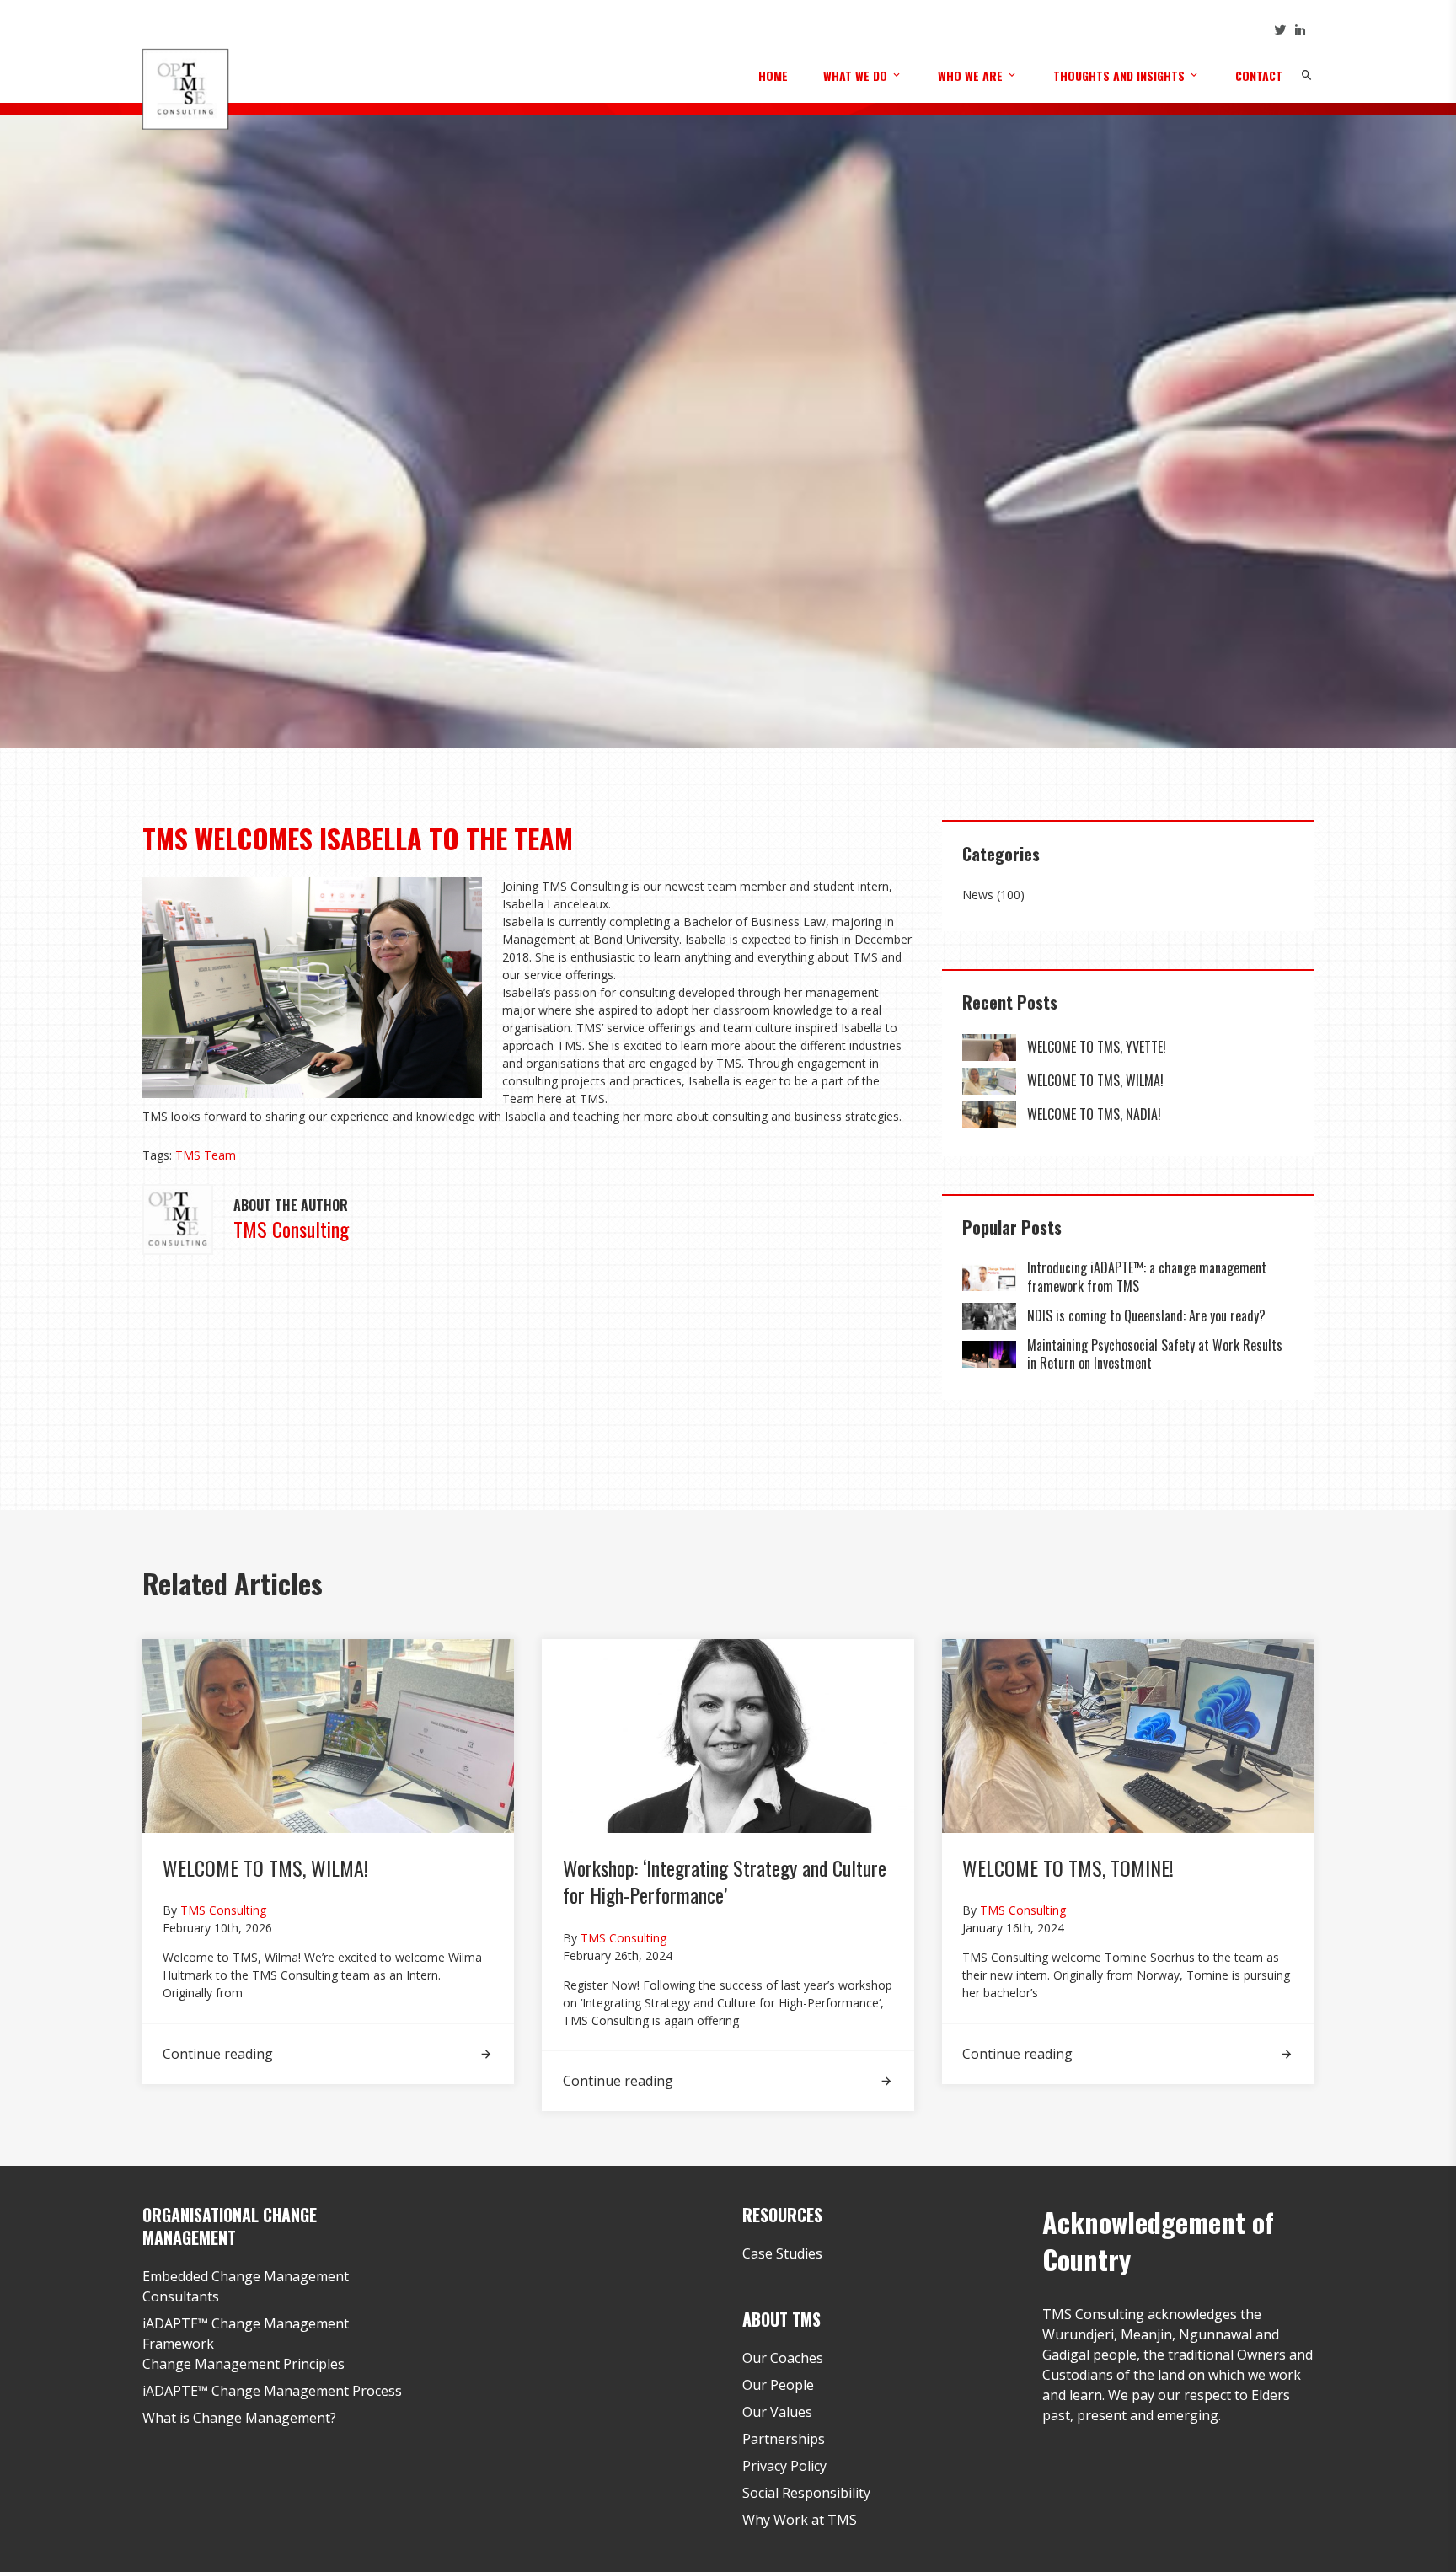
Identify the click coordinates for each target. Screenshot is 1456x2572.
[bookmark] (185, 88)
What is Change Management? (239, 2418)
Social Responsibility (806, 2493)
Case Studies (782, 2253)
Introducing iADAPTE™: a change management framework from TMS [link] (1147, 1277)
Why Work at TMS (800, 2520)
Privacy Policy (784, 2466)
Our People (778, 2385)
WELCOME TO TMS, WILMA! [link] (1095, 1080)
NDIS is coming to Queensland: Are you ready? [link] (1146, 1315)
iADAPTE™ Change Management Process (272, 2391)
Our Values (777, 2412)
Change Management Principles (244, 2364)
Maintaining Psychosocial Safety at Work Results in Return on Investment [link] (1155, 1354)
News (978, 895)
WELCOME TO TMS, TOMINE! (1068, 1867)
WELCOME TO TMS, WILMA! (265, 1867)
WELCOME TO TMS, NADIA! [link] (1094, 1114)
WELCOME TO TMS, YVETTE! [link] (1097, 1047)
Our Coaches (783, 2358)
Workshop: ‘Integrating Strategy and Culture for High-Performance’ (725, 1881)
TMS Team (206, 1155)
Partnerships (784, 2439)
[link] (989, 1048)
